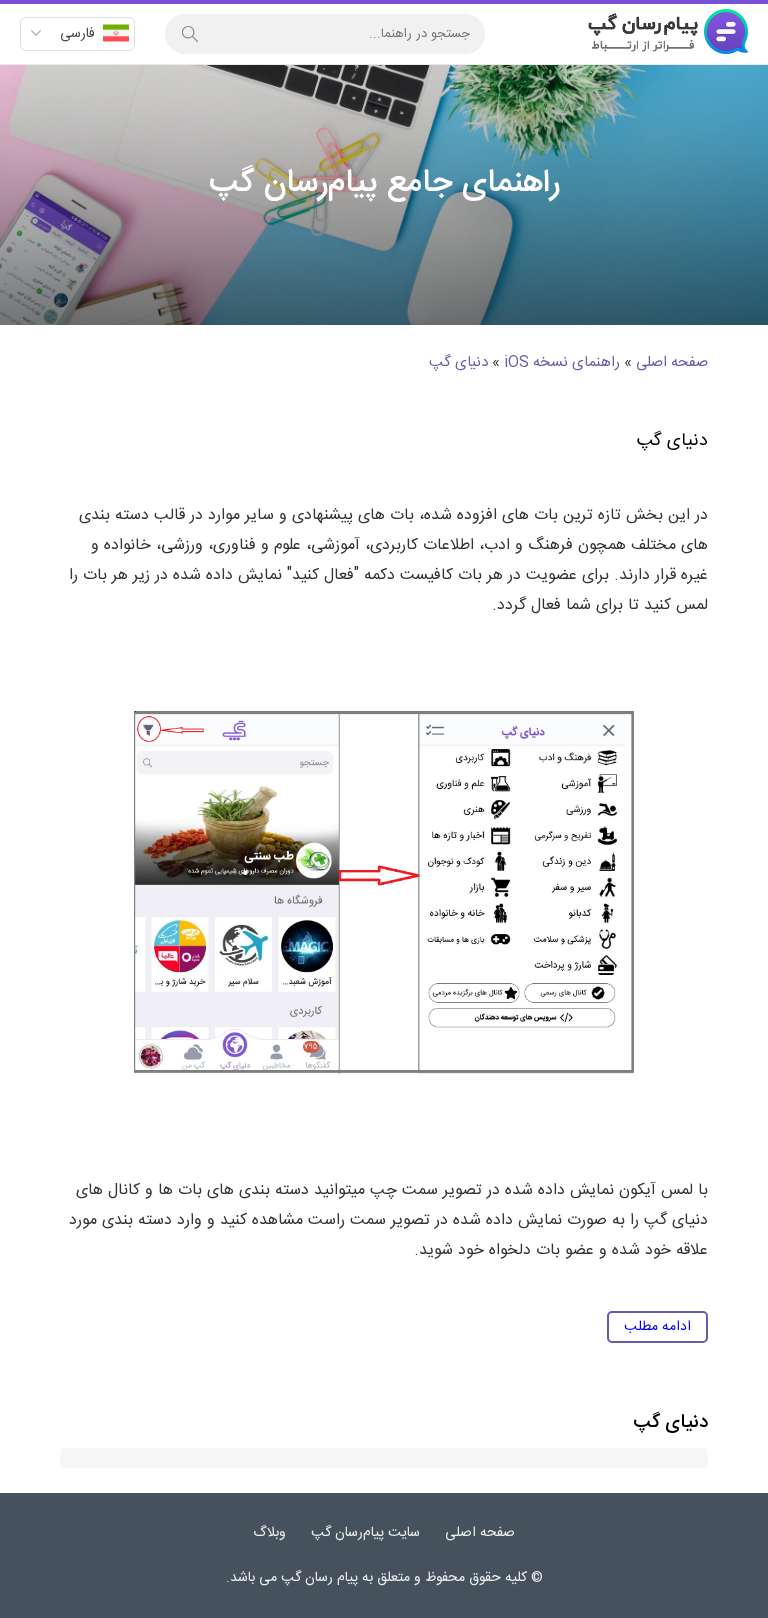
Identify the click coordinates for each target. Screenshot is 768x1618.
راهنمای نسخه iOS (562, 362)
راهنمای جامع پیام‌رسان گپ (668, 34)
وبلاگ (269, 1533)
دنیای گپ (458, 362)
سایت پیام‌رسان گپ (365, 1533)
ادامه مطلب (657, 1327)
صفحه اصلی (672, 362)
